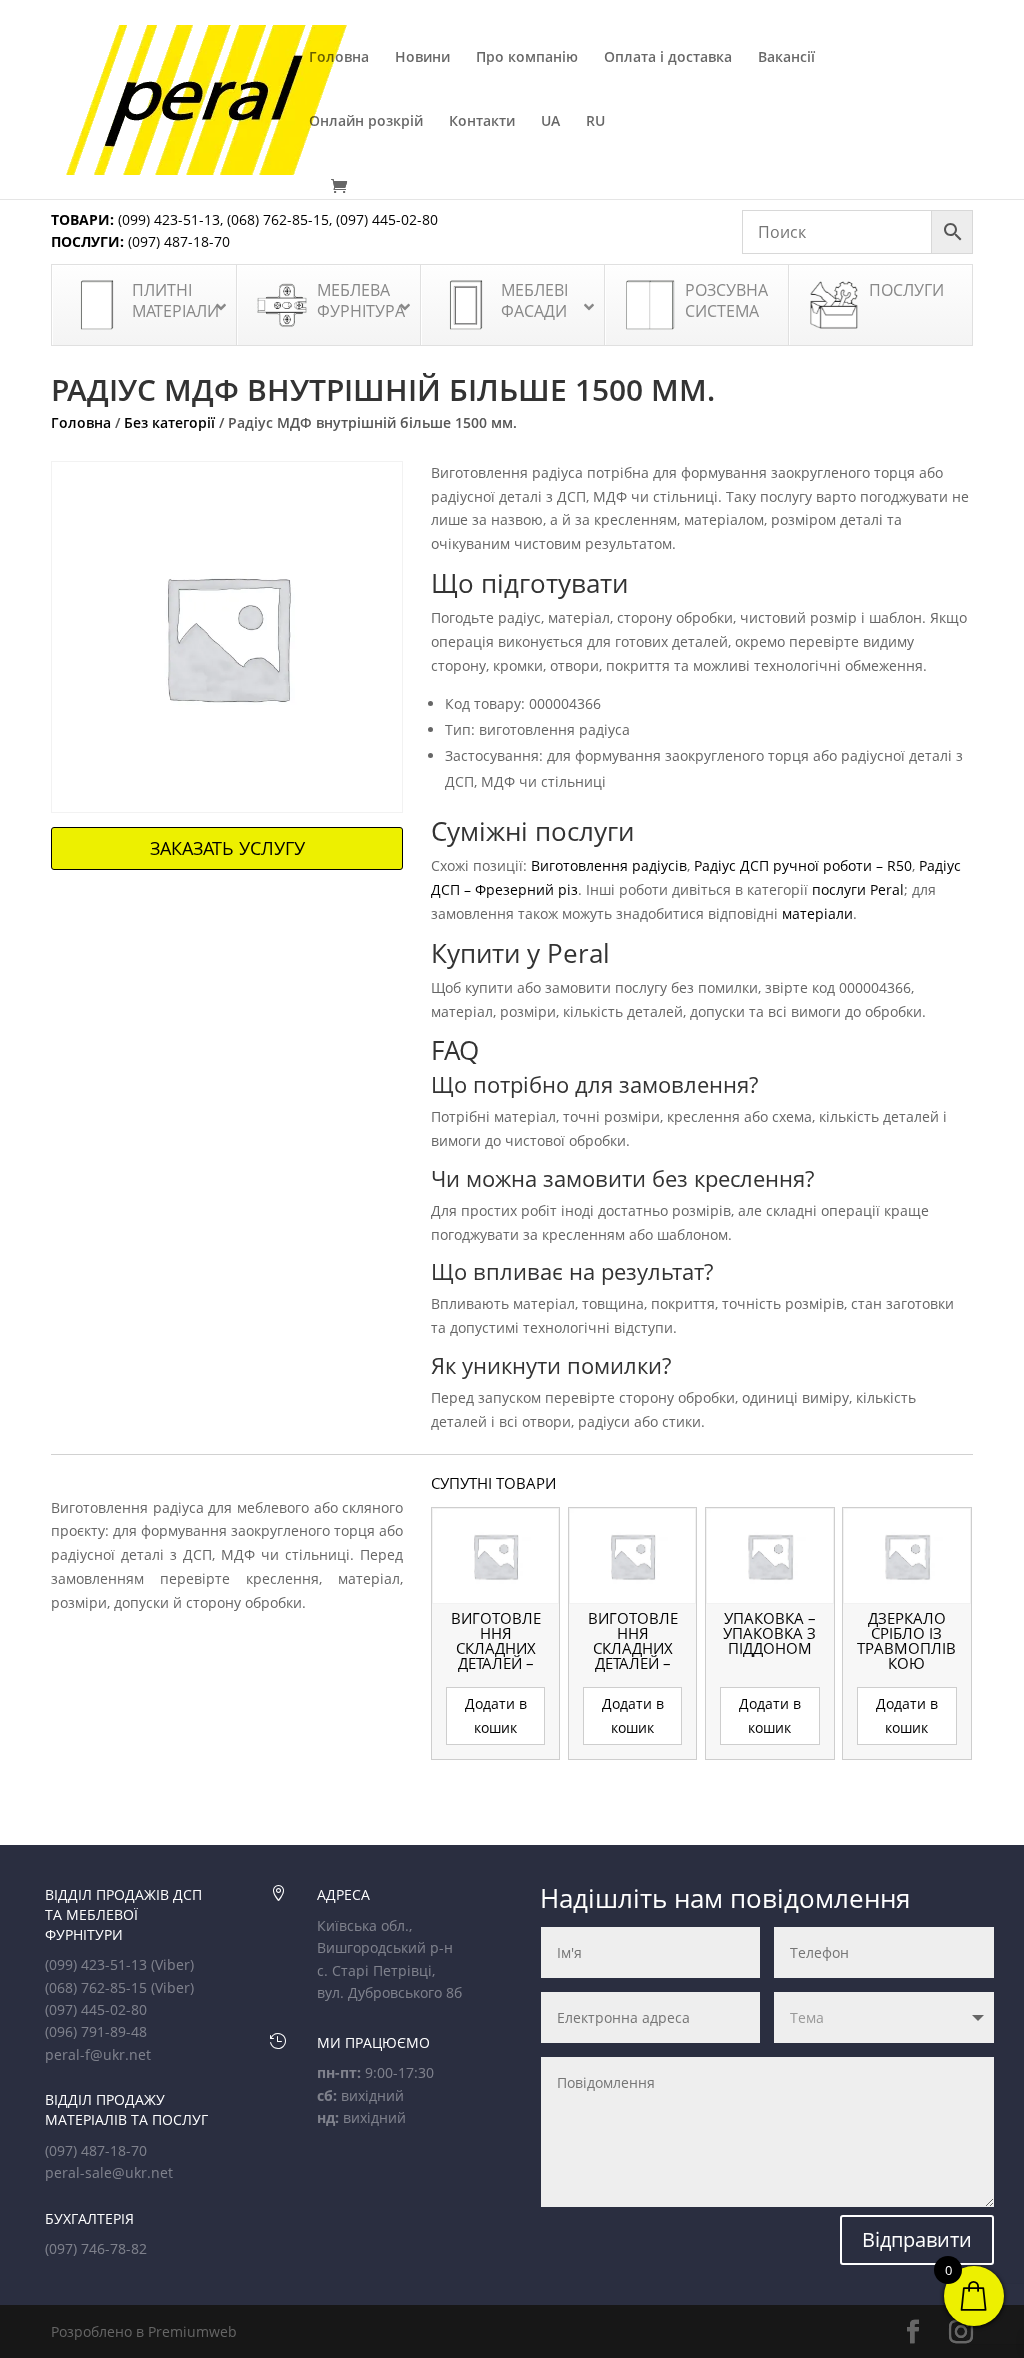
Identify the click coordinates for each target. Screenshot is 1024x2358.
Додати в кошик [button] (496, 1715)
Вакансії (786, 58)
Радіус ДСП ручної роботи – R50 (803, 865)
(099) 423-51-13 (167, 219)
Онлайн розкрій (366, 122)
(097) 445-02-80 (387, 219)
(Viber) (172, 1964)
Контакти (482, 122)
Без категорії (169, 422)
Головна (339, 58)
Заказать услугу (227, 848)
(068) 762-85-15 (278, 219)
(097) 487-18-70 (177, 241)
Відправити (917, 2239)
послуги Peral (858, 889)
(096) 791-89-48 (96, 2031)
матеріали (817, 913)
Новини (422, 58)
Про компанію (527, 58)
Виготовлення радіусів (609, 865)
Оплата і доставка (668, 58)
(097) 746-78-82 (96, 2248)
